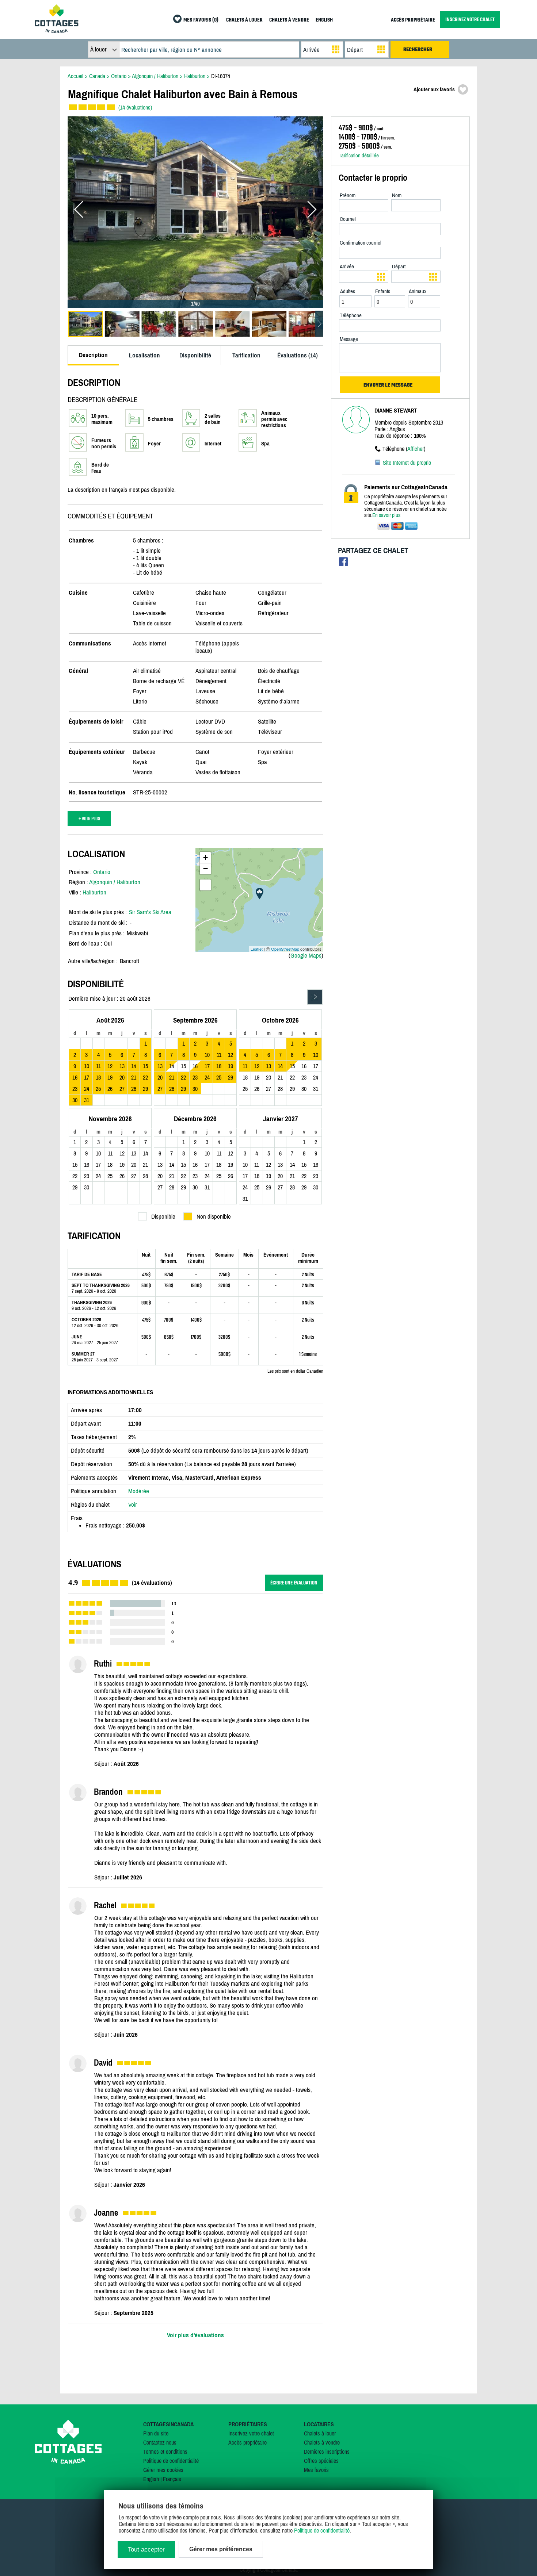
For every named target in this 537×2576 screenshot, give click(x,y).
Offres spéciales (321, 2461)
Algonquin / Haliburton (115, 882)
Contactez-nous (160, 2442)
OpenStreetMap (285, 949)
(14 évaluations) (135, 107)
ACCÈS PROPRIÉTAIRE (413, 20)
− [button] (205, 869)
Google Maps (306, 955)
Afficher (416, 449)
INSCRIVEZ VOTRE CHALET (470, 20)
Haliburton (94, 892)
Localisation (144, 355)
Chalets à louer (320, 2433)
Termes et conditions (165, 2452)
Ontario (102, 872)
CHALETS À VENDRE (289, 20)
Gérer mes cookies (163, 2470)
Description (93, 355)
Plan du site (156, 2433)
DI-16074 (221, 76)
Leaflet (257, 949)
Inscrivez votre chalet (251, 2433)
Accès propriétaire (247, 2442)
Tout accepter (146, 2550)
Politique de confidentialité (171, 2461)
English (151, 2479)
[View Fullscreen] (205, 885)
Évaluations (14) (298, 355)
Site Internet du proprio (407, 463)
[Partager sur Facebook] (344, 563)
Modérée (139, 1491)
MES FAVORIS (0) (201, 20)
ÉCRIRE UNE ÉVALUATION (294, 1583)
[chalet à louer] (57, 31)
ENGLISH (324, 20)
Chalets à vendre (322, 2442)
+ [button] (205, 857)
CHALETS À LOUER (244, 20)
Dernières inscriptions (327, 2452)
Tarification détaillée (359, 155)
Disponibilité (195, 355)
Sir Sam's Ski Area (150, 912)
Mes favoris (316, 2470)
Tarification (246, 355)
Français (172, 2479)
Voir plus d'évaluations (195, 2335)
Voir (133, 1504)
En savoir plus (386, 515)
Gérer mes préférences (221, 2549)
